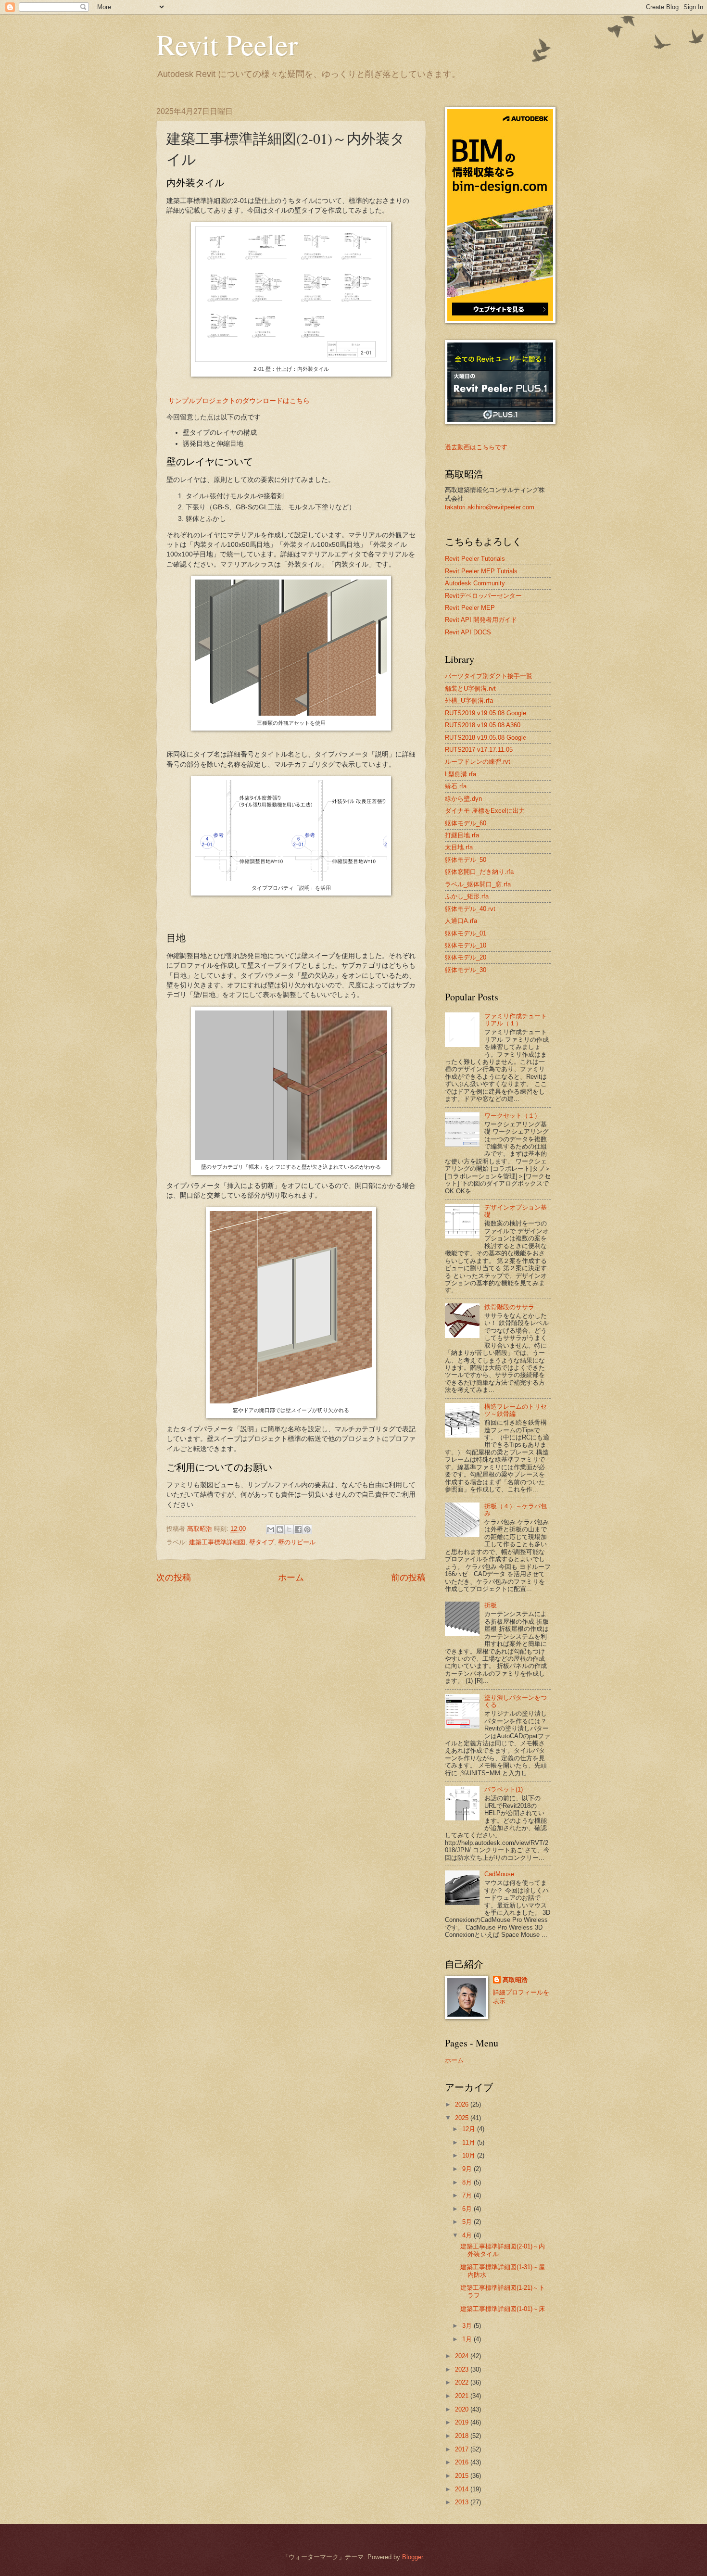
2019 (463, 2422)
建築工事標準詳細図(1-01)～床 (503, 2309)
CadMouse (499, 1874)
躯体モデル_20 (466, 957)
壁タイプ (262, 1542)
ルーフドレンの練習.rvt (478, 762)
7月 (468, 2195)
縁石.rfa (456, 786)
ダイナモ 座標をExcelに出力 (485, 811)
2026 (463, 2104)
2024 (463, 2356)
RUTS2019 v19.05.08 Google (486, 713)
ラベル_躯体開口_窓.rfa (478, 884)
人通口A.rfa (461, 921)
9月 (468, 2169)
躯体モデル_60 (466, 823)
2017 (463, 2449)
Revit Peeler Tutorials (475, 559)
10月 (470, 2155)
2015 (463, 2476)
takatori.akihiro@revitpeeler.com (490, 507)
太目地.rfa (459, 847)
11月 (470, 2142)
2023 (463, 2369)
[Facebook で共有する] (298, 1529)
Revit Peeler (227, 44)
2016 (463, 2462)
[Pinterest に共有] (307, 1529)
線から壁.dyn (463, 799)
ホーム (291, 1578)
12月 (470, 2129)
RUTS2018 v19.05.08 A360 (483, 725)
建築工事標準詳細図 (217, 1542)
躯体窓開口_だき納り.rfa (479, 872)
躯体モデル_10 (466, 945)
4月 (468, 2235)
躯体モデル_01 (466, 933)
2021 (463, 2396)
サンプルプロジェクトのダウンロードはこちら (239, 401)
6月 (468, 2209)
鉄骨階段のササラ (509, 1307)
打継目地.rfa (462, 835)
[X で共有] (289, 1529)
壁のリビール (297, 1542)
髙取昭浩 (515, 1980)
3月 (468, 2326)
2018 (463, 2436)
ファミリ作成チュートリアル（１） (516, 1020)
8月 (468, 2182)
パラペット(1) (504, 1789)
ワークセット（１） (512, 1116)
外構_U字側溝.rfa (469, 701)
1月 (468, 2339)
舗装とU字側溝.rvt (470, 688)
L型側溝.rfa (461, 774)
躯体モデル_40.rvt (470, 909)
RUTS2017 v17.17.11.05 (479, 750)
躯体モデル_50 (466, 860)
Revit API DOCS (468, 632)
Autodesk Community (475, 583)
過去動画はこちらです (476, 447)
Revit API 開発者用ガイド (481, 620)
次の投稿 (174, 1578)
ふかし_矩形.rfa (467, 896)
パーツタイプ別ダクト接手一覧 (489, 676)
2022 (463, 2382)
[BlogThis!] (280, 1529)
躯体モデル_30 (466, 970)
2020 (463, 2409)
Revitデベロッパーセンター (483, 596)
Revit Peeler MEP (470, 608)
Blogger (412, 2557)
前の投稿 (408, 1578)
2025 (463, 2118)
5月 (468, 2222)
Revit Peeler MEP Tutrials (481, 571)
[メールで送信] (271, 1529)
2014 (463, 2489)
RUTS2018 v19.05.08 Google (486, 738)
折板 (491, 1605)
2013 (463, 2502)
